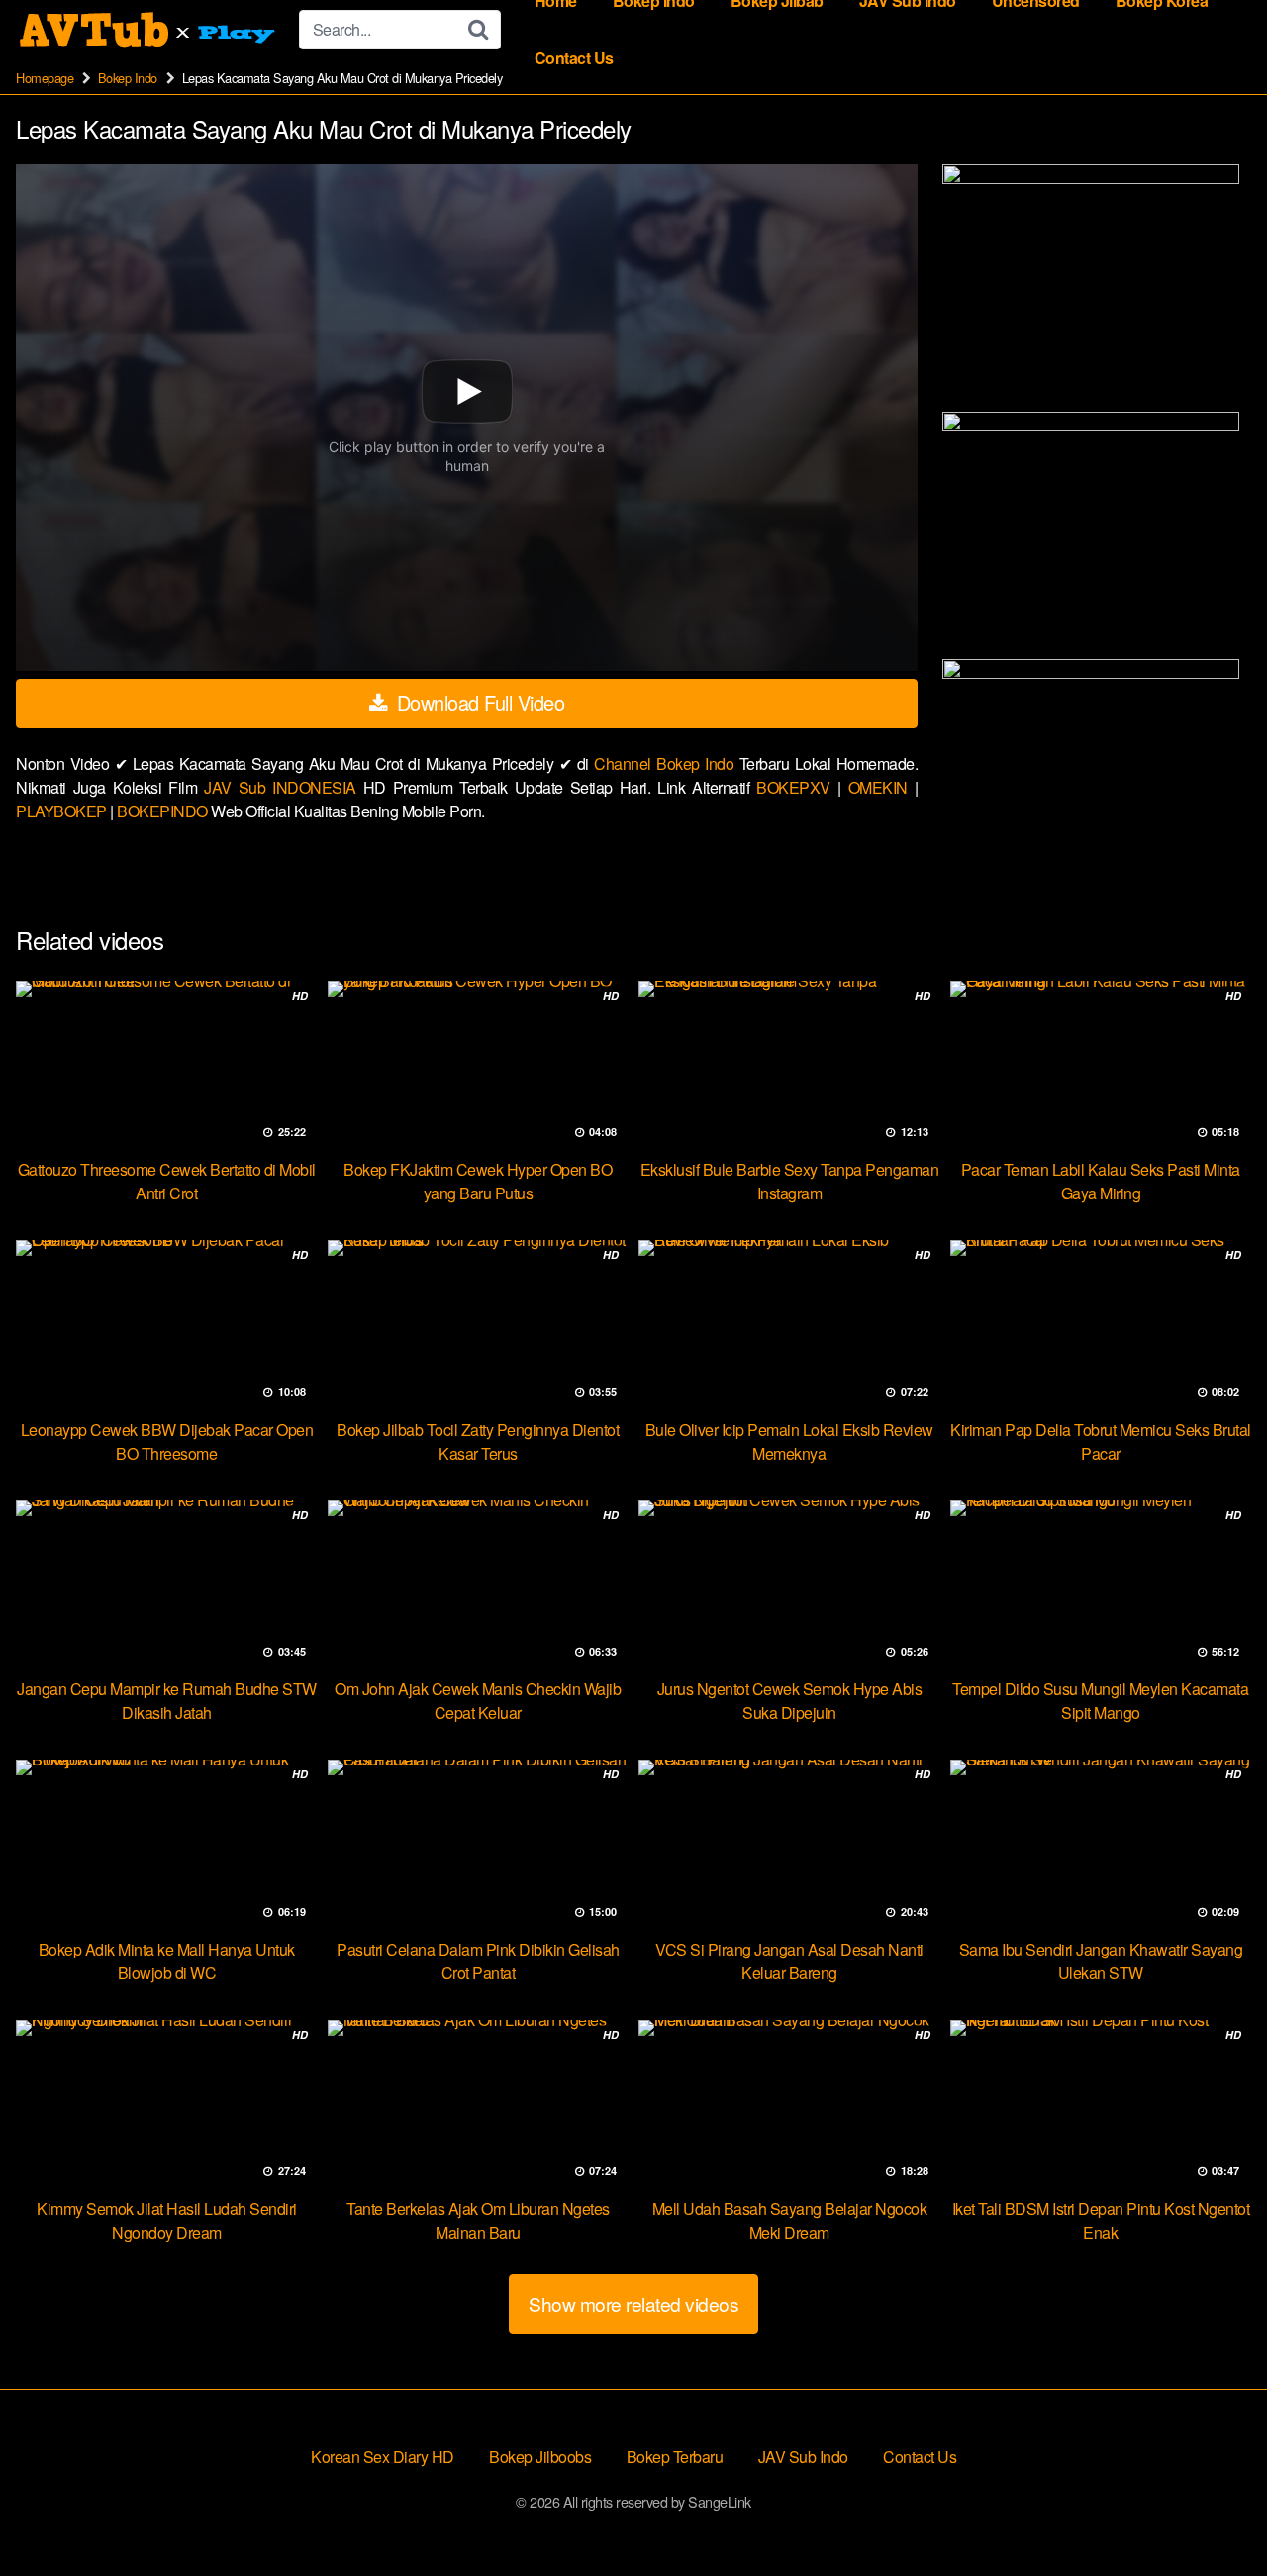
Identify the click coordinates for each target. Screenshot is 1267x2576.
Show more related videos (633, 2303)
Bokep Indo (128, 78)
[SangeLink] (149, 30)
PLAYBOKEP (63, 811)
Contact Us (574, 58)
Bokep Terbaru (675, 2457)
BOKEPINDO (164, 811)
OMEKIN (881, 787)
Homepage (45, 78)
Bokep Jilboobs (540, 2457)
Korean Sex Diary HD (383, 2457)
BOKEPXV (797, 787)
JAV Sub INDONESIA (284, 787)
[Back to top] (1213, 2513)
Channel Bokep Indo (667, 763)
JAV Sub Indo (803, 2457)
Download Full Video (478, 702)
